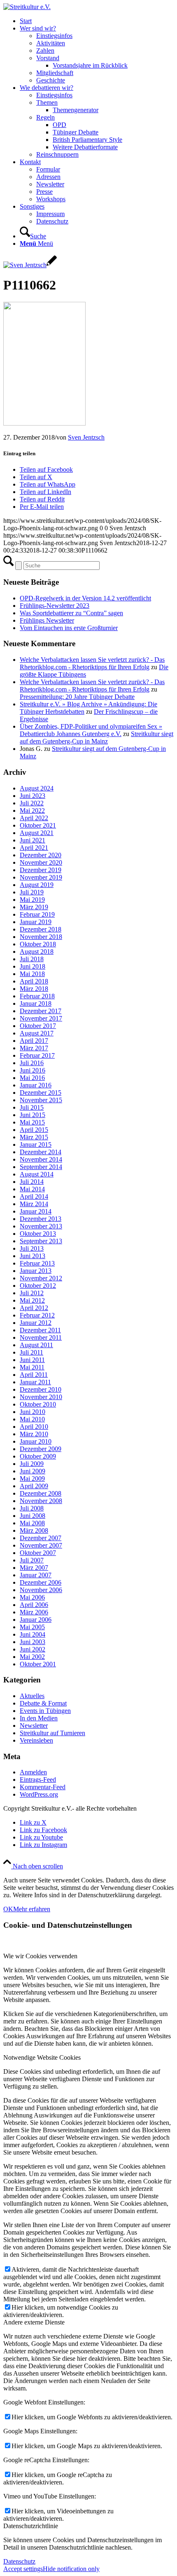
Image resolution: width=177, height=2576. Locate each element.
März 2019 (34, 907)
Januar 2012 (36, 1323)
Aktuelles (32, 1696)
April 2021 (34, 848)
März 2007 (34, 1568)
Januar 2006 (36, 1620)
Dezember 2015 (41, 1093)
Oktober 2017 (38, 1026)
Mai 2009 (32, 1479)
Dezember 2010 (41, 1389)
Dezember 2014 (41, 1152)
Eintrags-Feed (38, 1780)
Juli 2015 (32, 1107)
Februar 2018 (37, 996)
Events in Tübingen (45, 1711)
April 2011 (34, 1375)
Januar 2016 (36, 1085)
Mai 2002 (32, 1657)
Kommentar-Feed (43, 1787)
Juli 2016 (32, 1063)
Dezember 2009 (41, 1449)
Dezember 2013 (41, 1219)
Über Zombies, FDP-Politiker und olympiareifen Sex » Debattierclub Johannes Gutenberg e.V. (91, 730)
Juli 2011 (31, 1352)
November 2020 (41, 862)
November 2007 (41, 1545)
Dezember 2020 (41, 855)
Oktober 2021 (38, 825)
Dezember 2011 (40, 1330)
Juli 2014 (32, 1182)
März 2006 (34, 1612)
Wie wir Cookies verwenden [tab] (40, 1956)
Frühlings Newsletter (47, 620)
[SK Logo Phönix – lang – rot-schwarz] (27, 7)
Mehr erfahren (32, 1909)
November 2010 (41, 1397)
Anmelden (33, 1772)
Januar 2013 (36, 1271)
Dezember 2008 (41, 1493)
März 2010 (34, 1434)
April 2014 (34, 1196)
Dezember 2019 (41, 870)
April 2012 (34, 1308)
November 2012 (41, 1278)
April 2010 (34, 1427)
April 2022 (34, 818)
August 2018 (37, 952)
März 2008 (34, 1530)
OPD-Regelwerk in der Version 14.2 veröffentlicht (85, 598)
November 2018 (41, 937)
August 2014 (37, 1174)
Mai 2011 (32, 1367)
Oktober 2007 (38, 1553)
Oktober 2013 (38, 1234)
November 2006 (41, 1590)
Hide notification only (71, 2569)
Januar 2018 (36, 1003)
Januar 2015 (36, 1144)
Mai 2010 (32, 1419)
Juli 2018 (32, 959)
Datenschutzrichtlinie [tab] (31, 2526)
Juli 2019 (32, 892)
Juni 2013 (33, 1256)
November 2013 (41, 1226)
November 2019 (41, 877)
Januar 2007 (36, 1575)
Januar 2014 (36, 1211)
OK (8, 1909)
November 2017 (41, 1018)
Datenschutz (19, 2561)
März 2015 (34, 1137)
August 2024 (37, 788)
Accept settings (23, 2569)
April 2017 (34, 1041)
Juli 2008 (32, 1508)
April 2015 (34, 1130)
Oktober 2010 (38, 1404)
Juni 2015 (33, 1115)
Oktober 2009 (38, 1456)
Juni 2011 (32, 1360)
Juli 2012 (32, 1293)
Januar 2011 (35, 1382)
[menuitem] (97, 21)
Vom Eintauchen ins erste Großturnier (69, 628)
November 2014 (41, 1159)
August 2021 (37, 833)
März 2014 (34, 1204)
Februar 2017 (37, 1055)
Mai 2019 (32, 900)
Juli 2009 (32, 1464)
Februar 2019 (37, 914)
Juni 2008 (33, 1516)
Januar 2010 (36, 1441)
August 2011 (36, 1345)
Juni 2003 (33, 1642)
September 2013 (41, 1241)
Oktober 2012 (38, 1286)
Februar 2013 (37, 1263)
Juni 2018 (33, 966)
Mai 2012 (32, 1300)
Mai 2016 (32, 1078)
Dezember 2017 (41, 1011)
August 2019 (37, 885)
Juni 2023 (33, 796)
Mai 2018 (32, 974)
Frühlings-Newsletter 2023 (55, 606)
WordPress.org (39, 1794)
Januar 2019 (36, 922)
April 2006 (34, 1605)
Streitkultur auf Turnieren (52, 1733)
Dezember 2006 (41, 1582)
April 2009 (34, 1486)
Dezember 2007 (41, 1538)
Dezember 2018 (41, 929)
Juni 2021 (33, 840)
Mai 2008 (32, 1523)
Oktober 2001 (38, 1664)
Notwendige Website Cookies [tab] (42, 2057)
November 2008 (41, 1501)
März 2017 (34, 1048)
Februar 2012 (37, 1315)
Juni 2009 (33, 1471)
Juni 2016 (33, 1070)
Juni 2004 (33, 1634)
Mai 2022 (32, 810)
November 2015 (41, 1100)
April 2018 (34, 981)
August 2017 (37, 1033)
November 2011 (41, 1337)
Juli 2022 (32, 803)
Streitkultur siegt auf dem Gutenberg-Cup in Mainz (97, 738)
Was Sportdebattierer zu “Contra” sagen (71, 613)
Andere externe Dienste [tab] (34, 2322)
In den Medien (39, 1718)
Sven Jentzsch (86, 437)
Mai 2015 (32, 1122)
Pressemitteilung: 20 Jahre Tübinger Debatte (77, 697)
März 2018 (34, 989)
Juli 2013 (32, 1248)
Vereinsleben (36, 1740)
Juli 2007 (32, 1560)
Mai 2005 (32, 1627)
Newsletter (34, 1726)
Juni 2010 (33, 1412)
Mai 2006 (32, 1597)
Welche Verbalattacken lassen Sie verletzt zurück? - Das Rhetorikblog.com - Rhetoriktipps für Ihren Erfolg (92, 663)
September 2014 (41, 1167)
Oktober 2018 (38, 944)
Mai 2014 (32, 1189)
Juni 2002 (33, 1649)
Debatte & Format (43, 1703)
